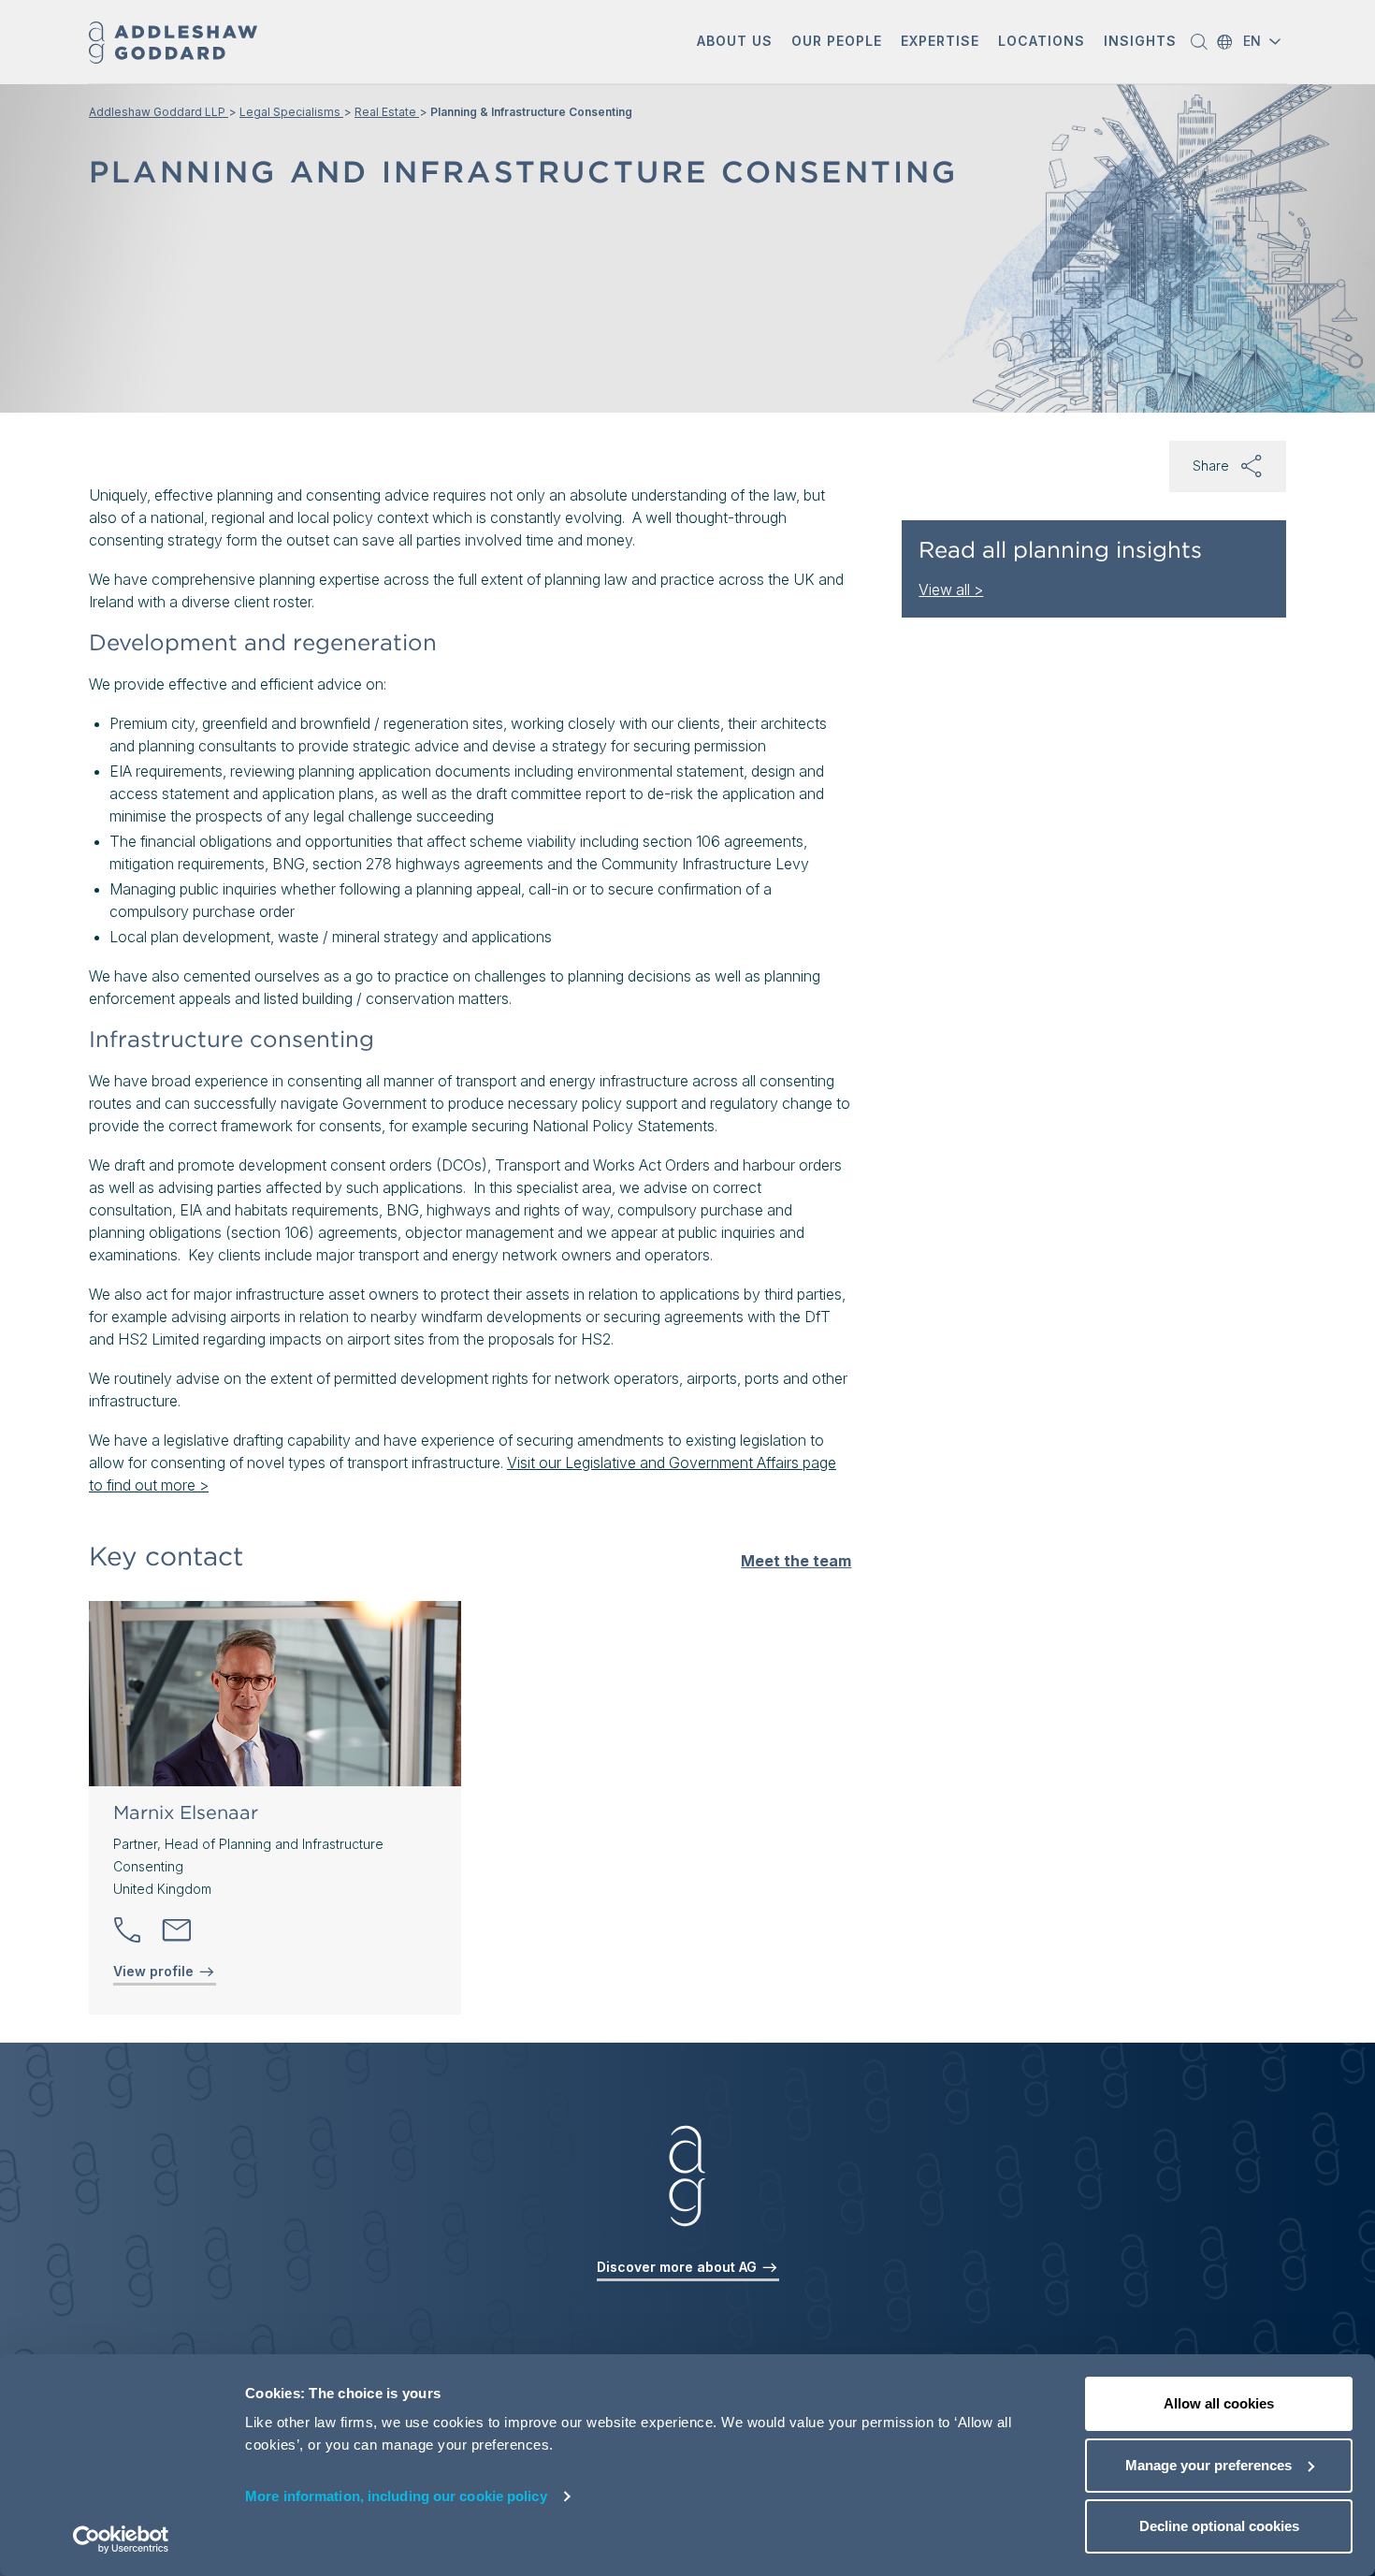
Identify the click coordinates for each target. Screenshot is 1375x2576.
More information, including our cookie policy (396, 2496)
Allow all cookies (1219, 2403)
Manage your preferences (1209, 2465)
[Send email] (177, 1930)
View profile (155, 1971)
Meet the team (796, 1561)
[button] (735, 43)
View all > (951, 589)
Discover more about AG (679, 2267)
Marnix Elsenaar (186, 1812)
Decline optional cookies (1219, 2526)
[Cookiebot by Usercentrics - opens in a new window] (121, 2540)
